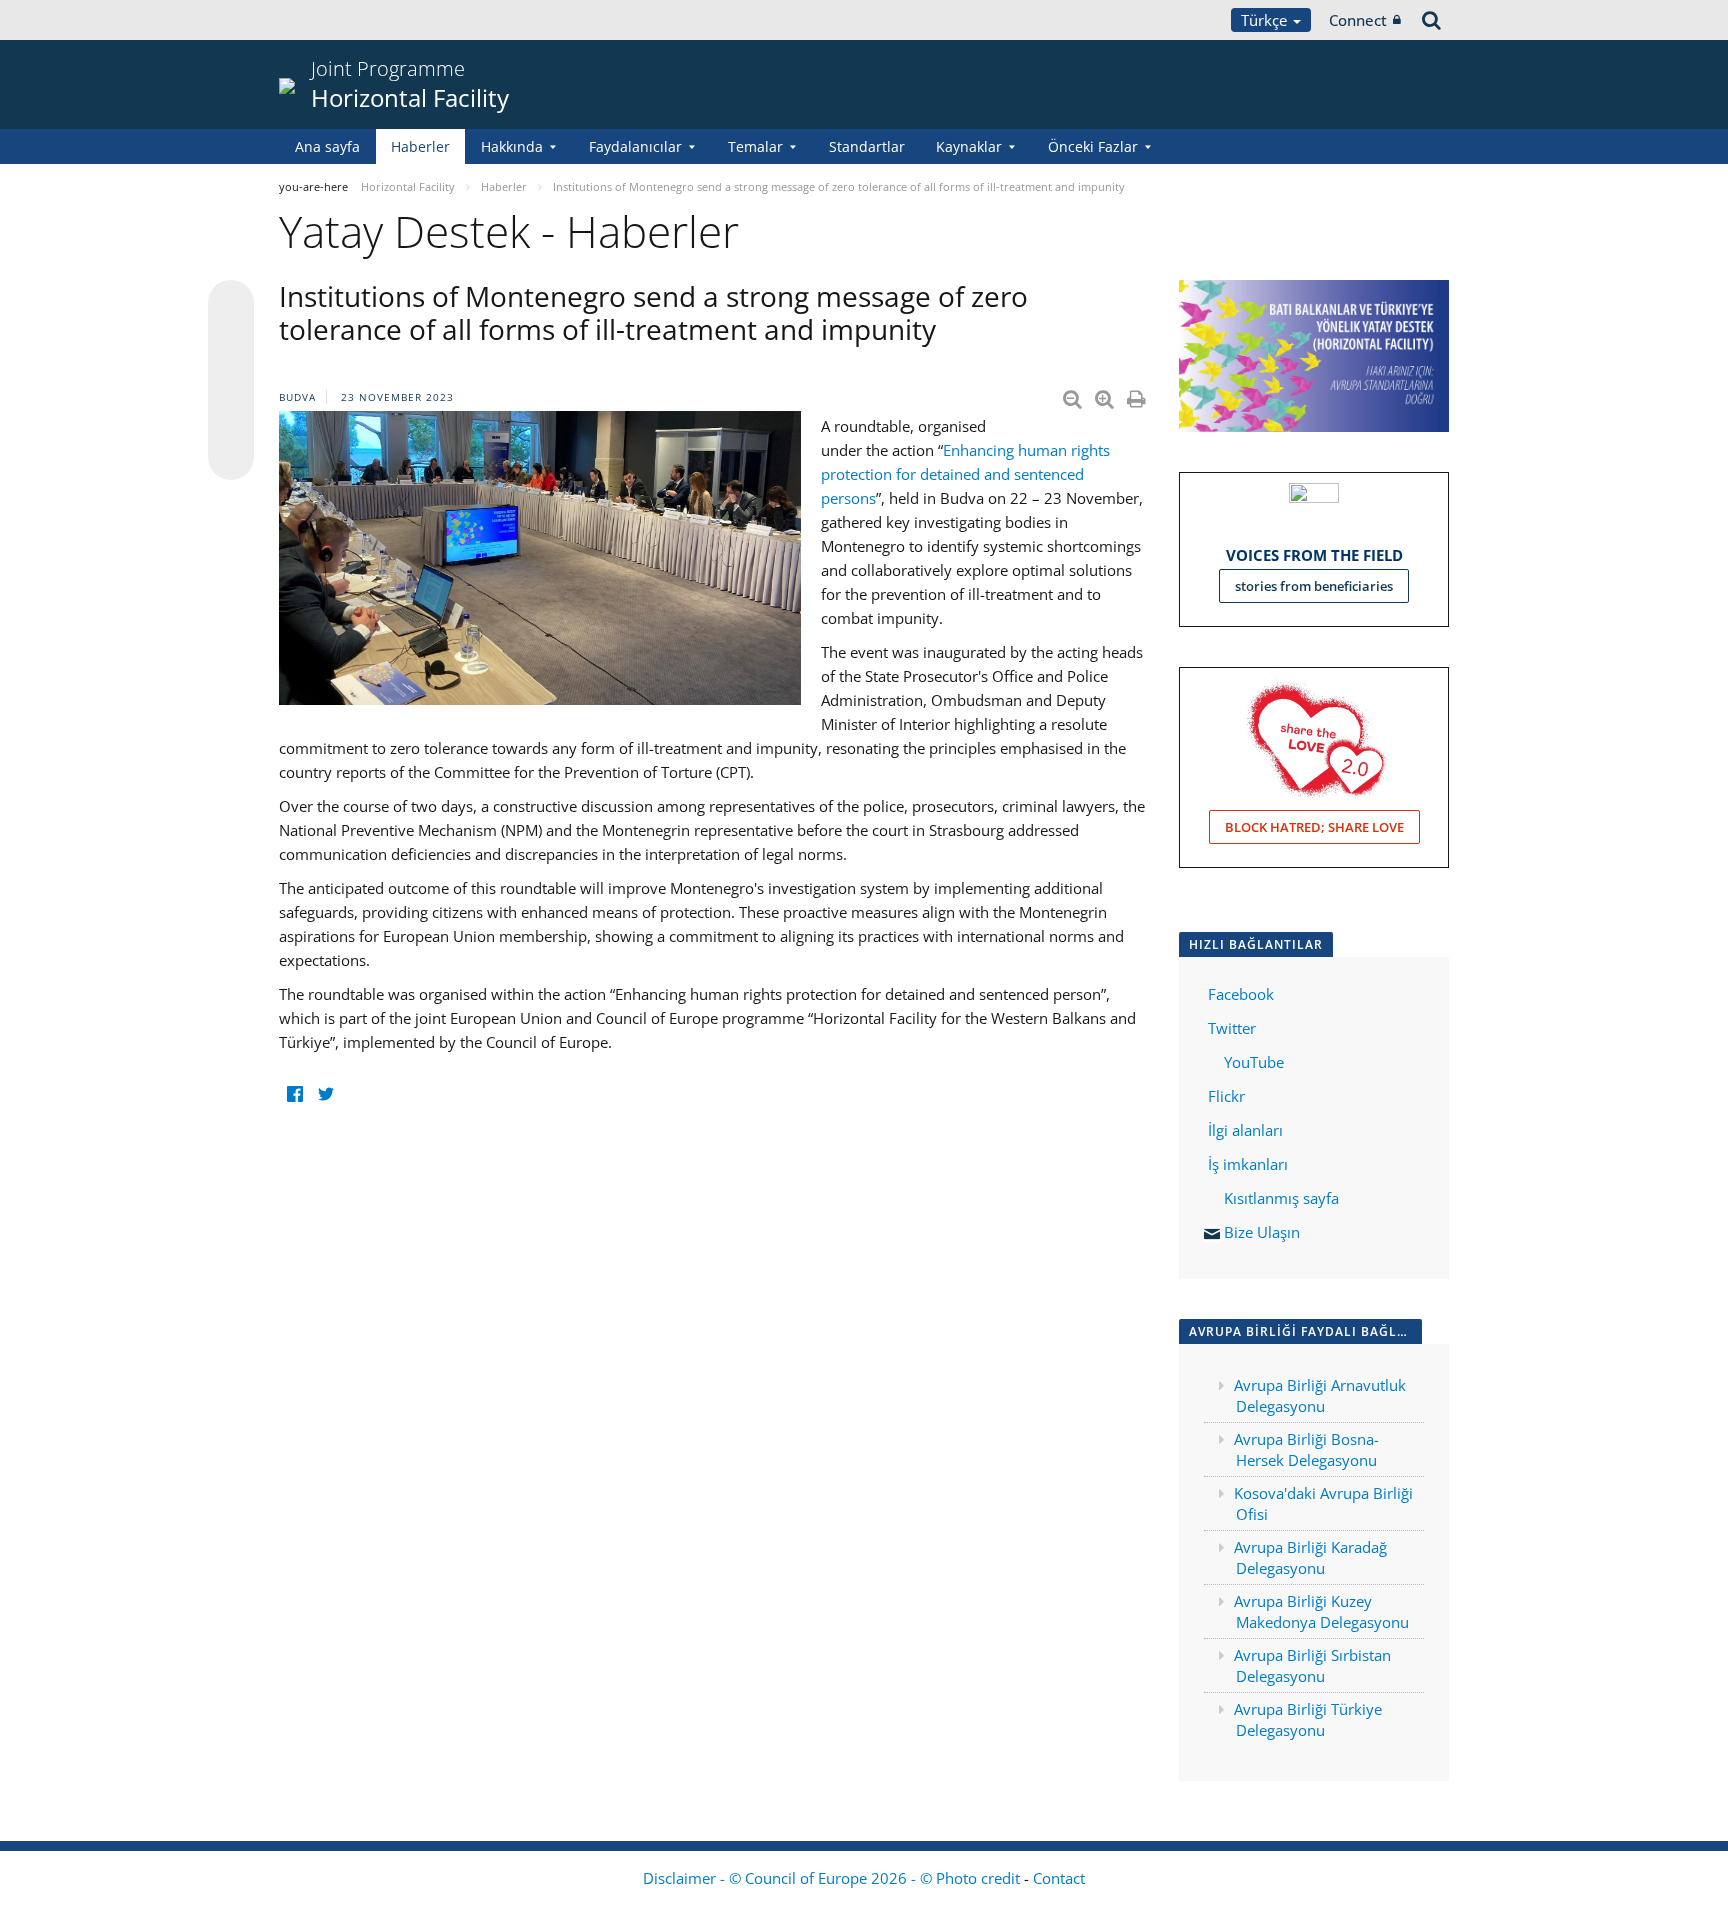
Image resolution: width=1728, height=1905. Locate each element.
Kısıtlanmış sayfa (1281, 1198)
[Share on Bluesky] (231, 305)
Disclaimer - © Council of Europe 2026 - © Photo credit (833, 1878)
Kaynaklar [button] (969, 146)
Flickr (1224, 1096)
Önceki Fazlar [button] (1093, 146)
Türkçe (1266, 20)
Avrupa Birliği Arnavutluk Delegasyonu (1320, 1395)
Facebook (1241, 994)
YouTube (1252, 1062)
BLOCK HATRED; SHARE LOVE (1314, 827)
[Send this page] (231, 457)
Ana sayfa (327, 146)
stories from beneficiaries (1314, 586)
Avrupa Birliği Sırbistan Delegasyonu (1312, 1665)
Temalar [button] (755, 146)
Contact (1059, 1878)
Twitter (1232, 1028)
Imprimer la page (1138, 395)
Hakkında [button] (512, 146)
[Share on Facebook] (231, 381)
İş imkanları (1248, 1164)
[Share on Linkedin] (231, 419)
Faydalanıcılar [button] (635, 146)
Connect (1358, 20)
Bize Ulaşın (1262, 1232)
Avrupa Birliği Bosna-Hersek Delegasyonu (1306, 1449)
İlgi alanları (1245, 1130)
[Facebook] (294, 1093)
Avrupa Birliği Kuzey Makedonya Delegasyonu (1321, 1611)
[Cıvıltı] (325, 1093)
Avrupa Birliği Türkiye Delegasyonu (1308, 1719)
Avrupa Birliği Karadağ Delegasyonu (1310, 1557)
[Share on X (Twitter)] (231, 343)
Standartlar (867, 146)
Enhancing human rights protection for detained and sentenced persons (965, 474)
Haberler (420, 146)
